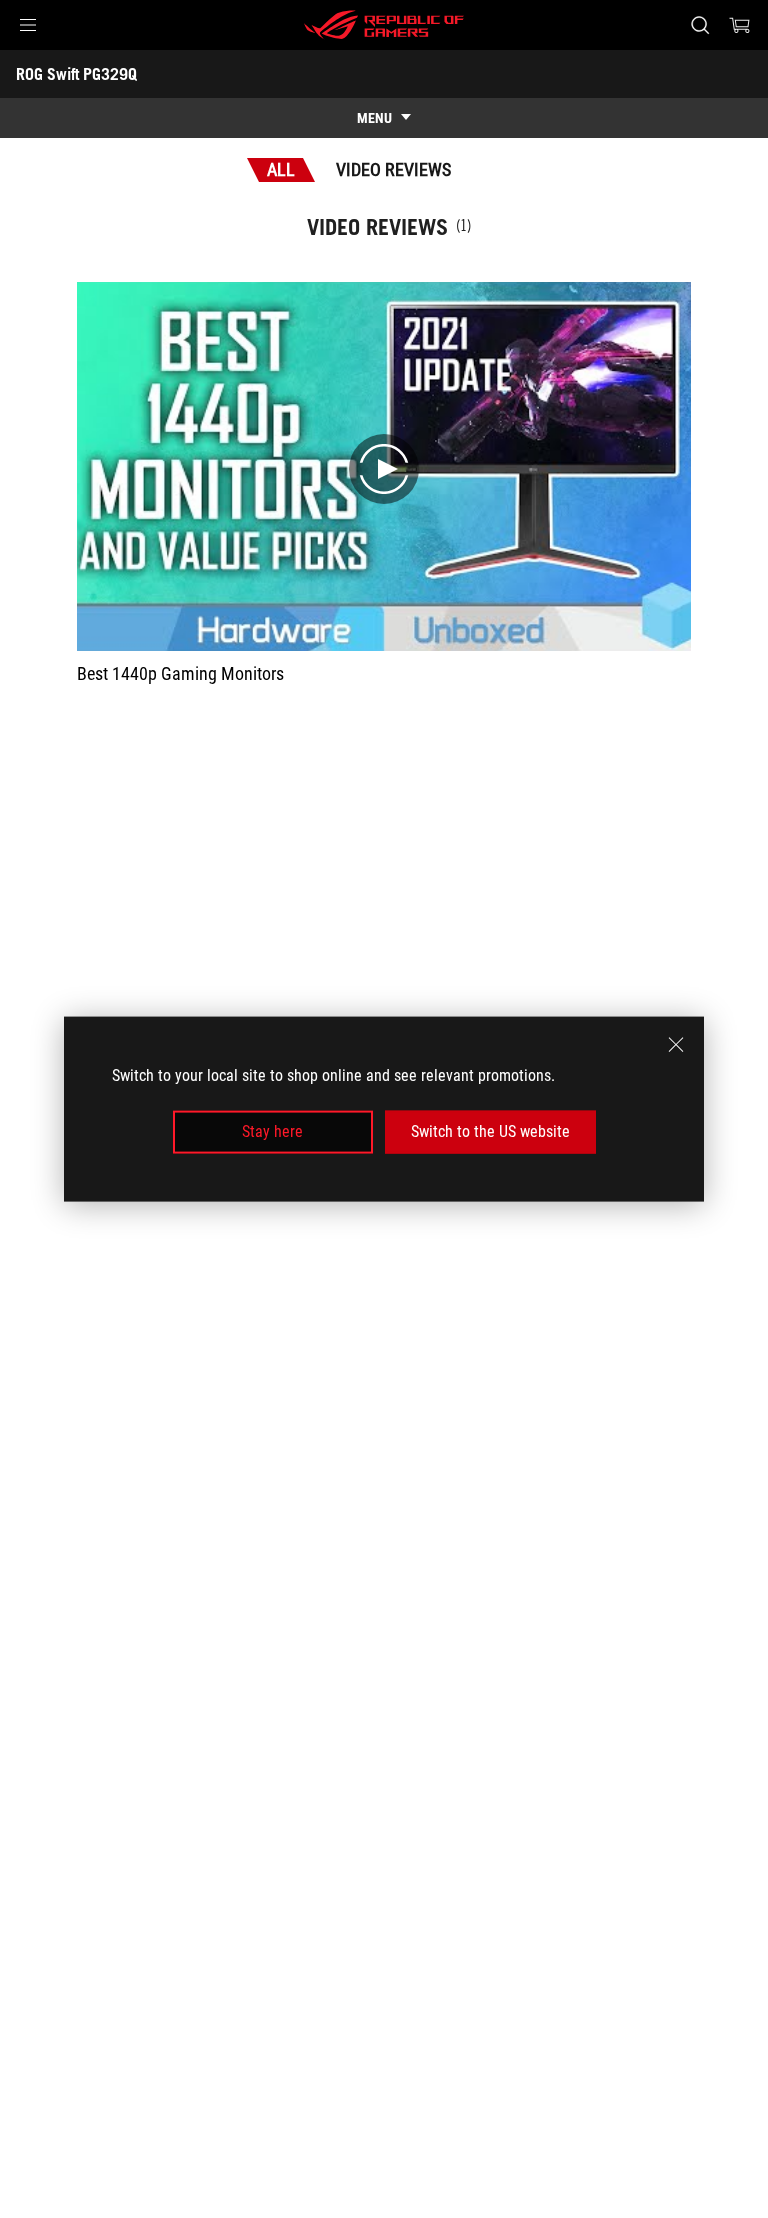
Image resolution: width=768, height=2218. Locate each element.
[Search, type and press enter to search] (699, 25)
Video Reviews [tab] (393, 169)
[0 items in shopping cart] (740, 25)
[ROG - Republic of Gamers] (384, 25)
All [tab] (281, 169)
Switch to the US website (490, 1131)
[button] (28, 25)
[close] (676, 1045)
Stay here (272, 1131)
